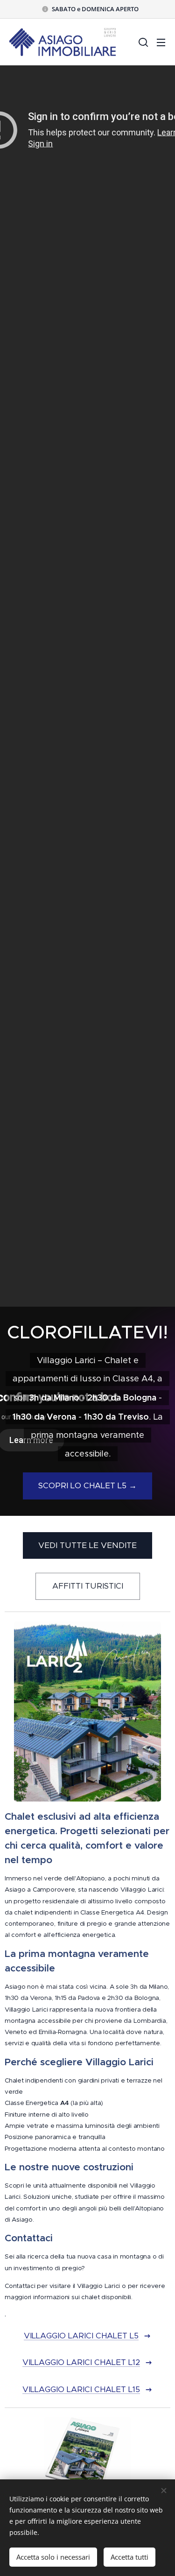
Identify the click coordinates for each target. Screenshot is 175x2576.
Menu (161, 42)
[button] (142, 42)
